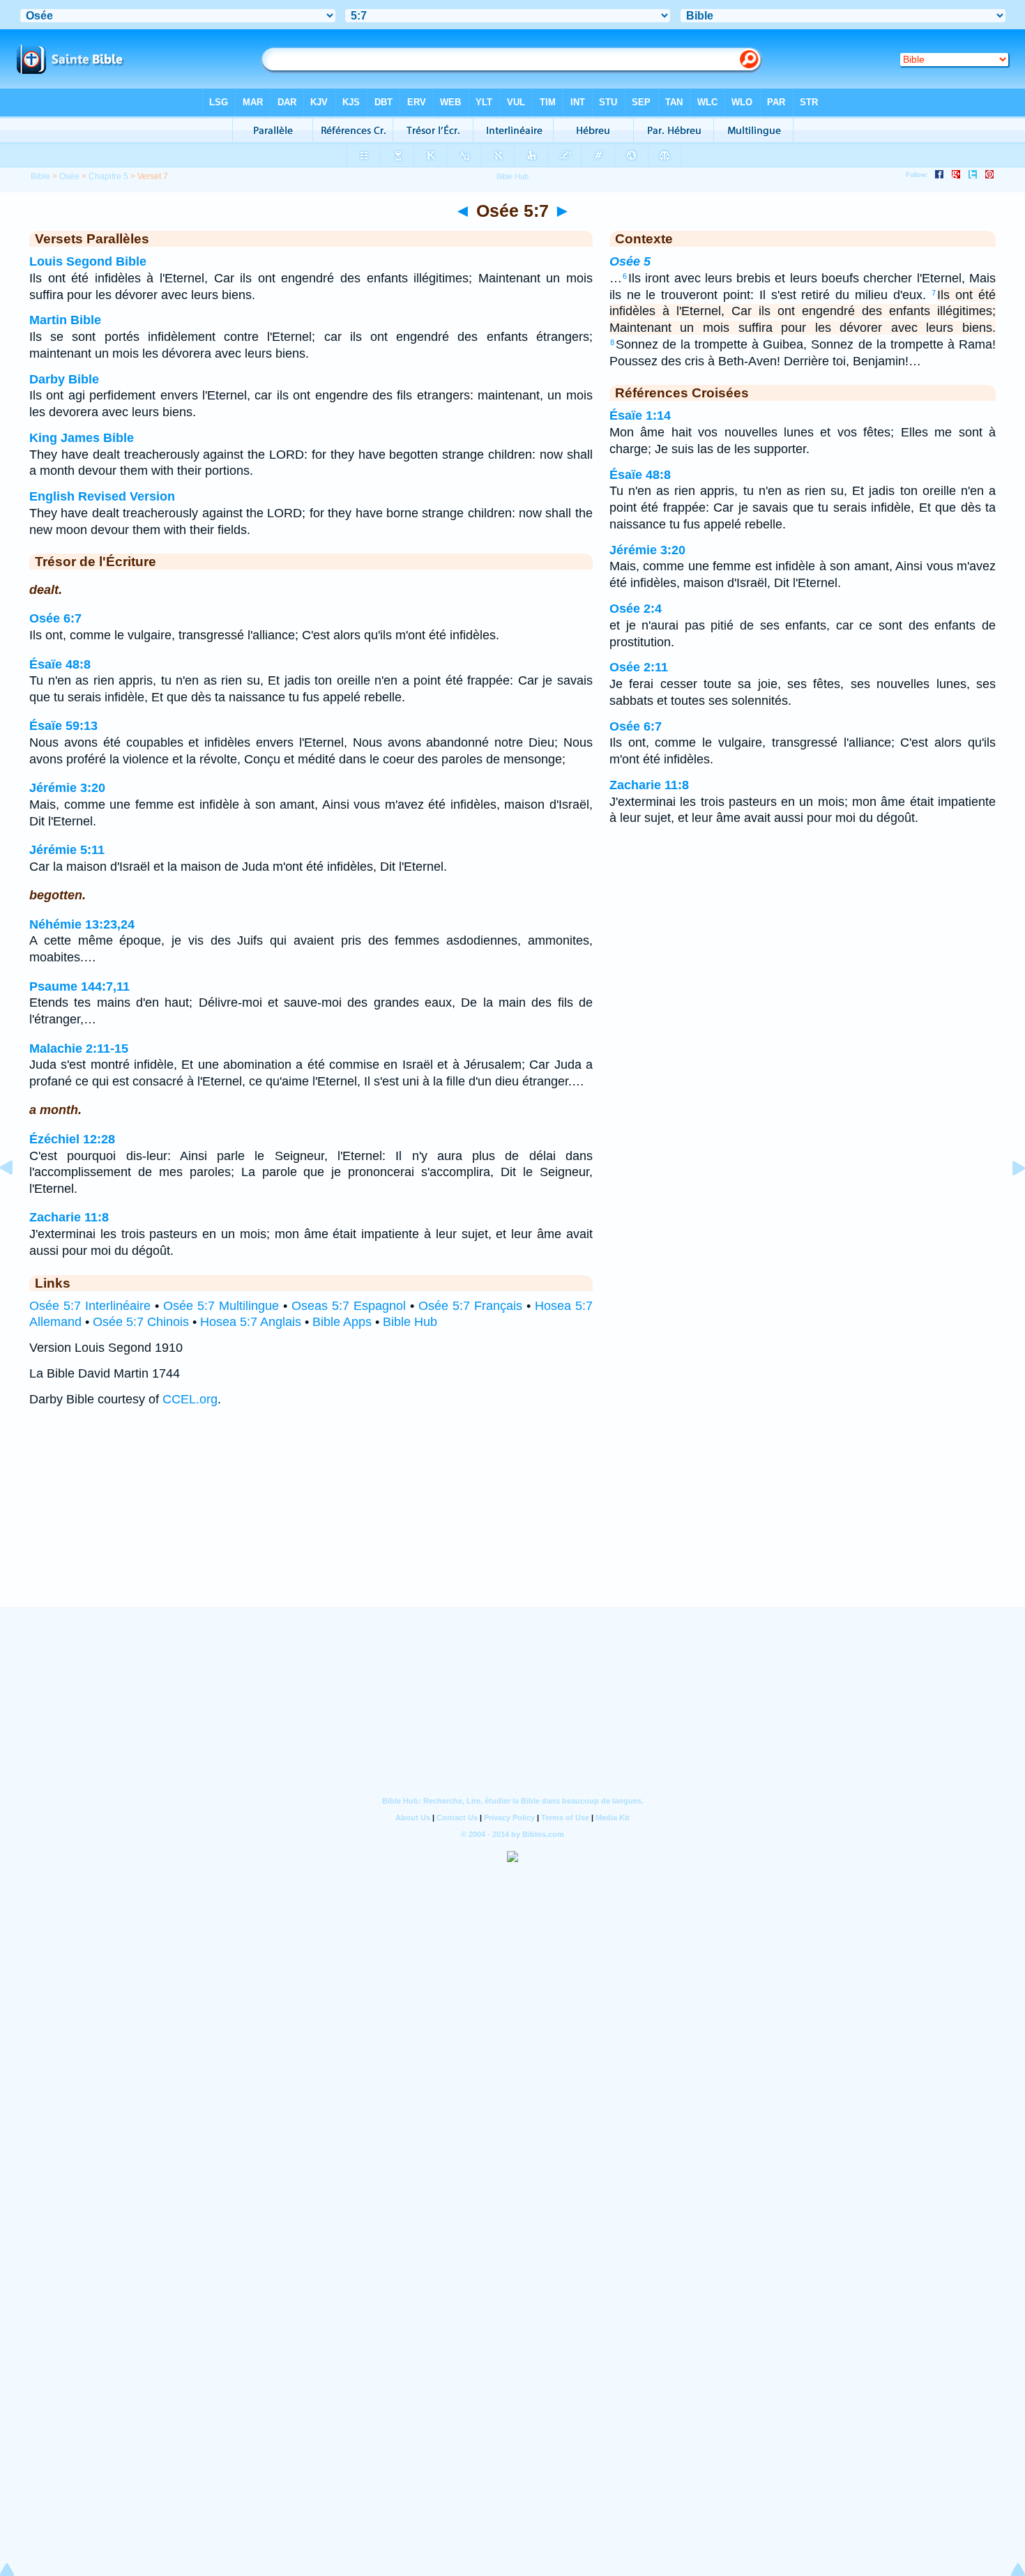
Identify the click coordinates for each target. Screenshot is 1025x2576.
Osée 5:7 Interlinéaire (90, 1306)
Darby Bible (64, 379)
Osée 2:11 (639, 667)
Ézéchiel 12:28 (72, 1139)
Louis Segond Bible (88, 261)
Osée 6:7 (55, 618)
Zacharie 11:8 (69, 1217)
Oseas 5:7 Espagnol (349, 1306)
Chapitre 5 (108, 176)
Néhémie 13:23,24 (82, 924)
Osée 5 (630, 261)
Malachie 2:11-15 (79, 1049)
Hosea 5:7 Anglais (251, 1322)
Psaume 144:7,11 (79, 986)
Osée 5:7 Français (470, 1306)
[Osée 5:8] (1008, 1199)
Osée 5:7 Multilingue (221, 1306)
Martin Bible (65, 320)
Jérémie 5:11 (67, 850)
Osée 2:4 (636, 609)
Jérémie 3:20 (67, 788)
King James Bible (82, 438)
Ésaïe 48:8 (60, 664)
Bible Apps (342, 1322)
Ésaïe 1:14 (640, 416)
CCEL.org (190, 1399)
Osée (69, 176)
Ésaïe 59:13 (63, 726)
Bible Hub (410, 1322)
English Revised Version (102, 496)
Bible (40, 176)
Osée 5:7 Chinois (141, 1322)
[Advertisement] (512, 1521)
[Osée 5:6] (17, 1199)
